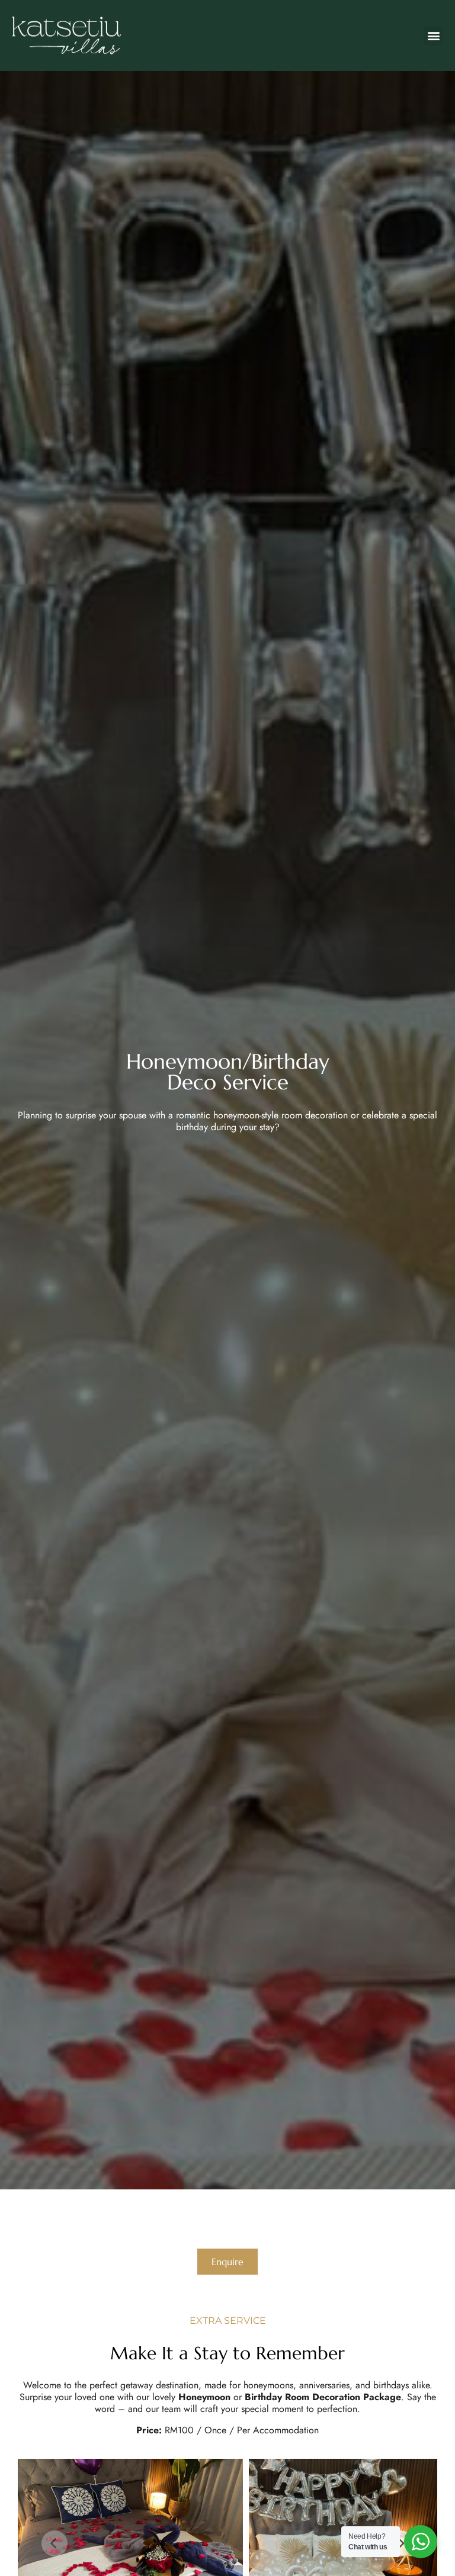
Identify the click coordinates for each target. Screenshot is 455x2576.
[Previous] (55, 2543)
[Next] (400, 2543)
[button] (433, 36)
